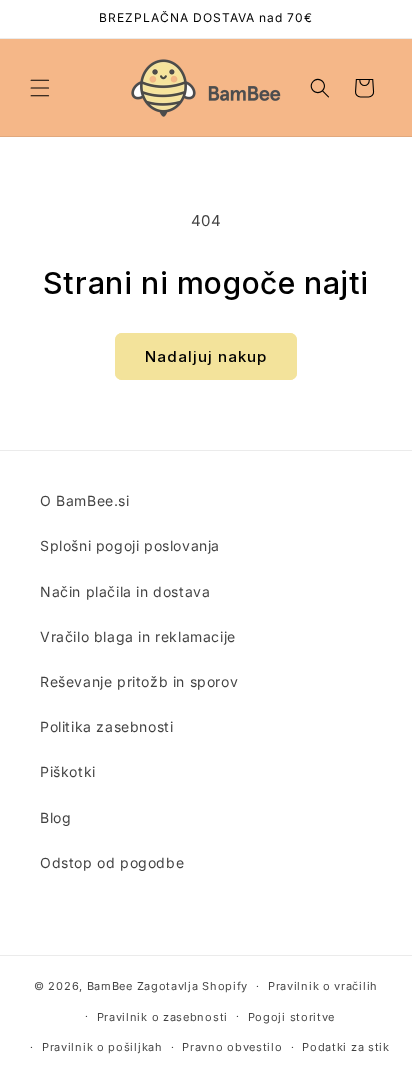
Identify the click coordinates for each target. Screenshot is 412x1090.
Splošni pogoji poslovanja (130, 545)
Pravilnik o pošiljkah (102, 1047)
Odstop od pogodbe (112, 862)
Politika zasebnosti (106, 726)
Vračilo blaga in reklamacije (138, 636)
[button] (40, 88)
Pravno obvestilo (232, 1047)
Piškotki (68, 771)
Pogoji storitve (292, 1017)
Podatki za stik (346, 1047)
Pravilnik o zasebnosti (162, 1017)
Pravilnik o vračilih (323, 986)
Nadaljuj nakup (206, 356)
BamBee (110, 986)
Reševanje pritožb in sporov (139, 681)
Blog (55, 817)
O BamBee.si (85, 500)
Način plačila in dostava (125, 591)
